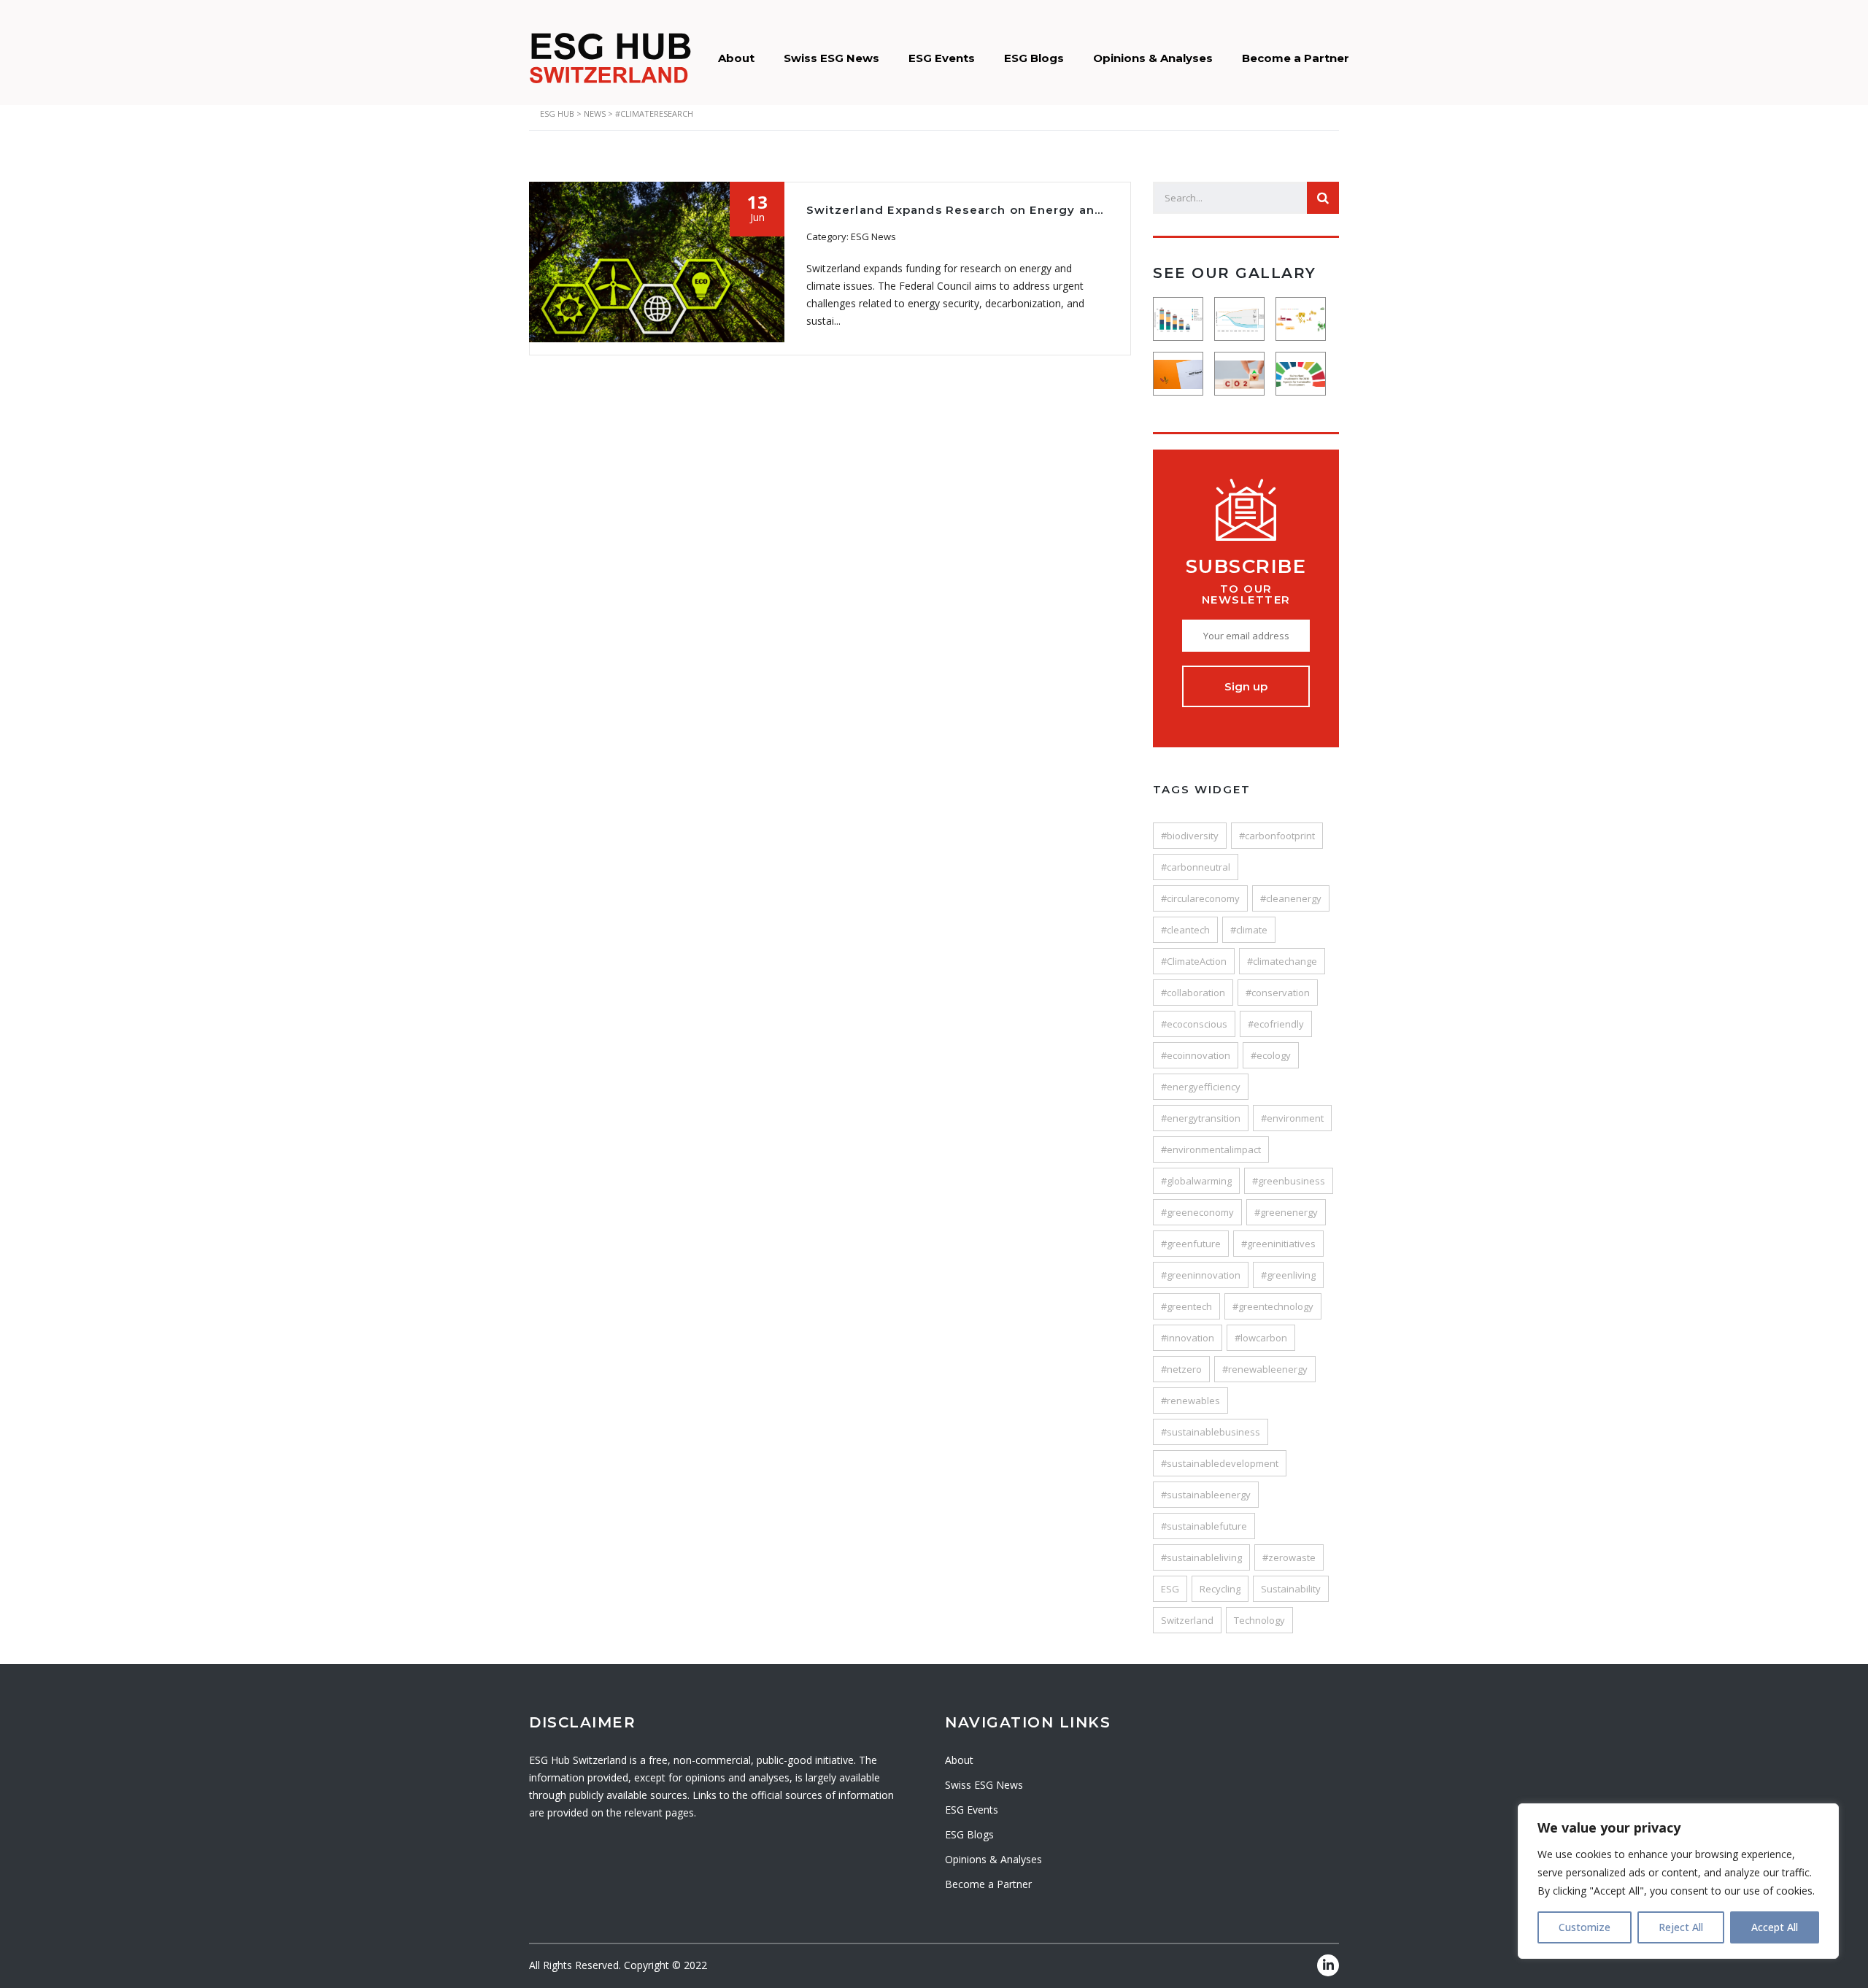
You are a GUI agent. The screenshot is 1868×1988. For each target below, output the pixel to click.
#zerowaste (1289, 1557)
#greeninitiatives (1278, 1244)
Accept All (1775, 1927)
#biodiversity (1190, 836)
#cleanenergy (1291, 898)
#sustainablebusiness (1211, 1432)
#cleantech (1185, 930)
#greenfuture (1191, 1244)
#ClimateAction (1194, 961)
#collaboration (1193, 993)
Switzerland (1187, 1620)
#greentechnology (1273, 1306)
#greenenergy (1286, 1212)
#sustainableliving (1201, 1557)
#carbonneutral (1196, 867)
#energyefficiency (1201, 1087)
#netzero (1181, 1369)
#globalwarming (1196, 1181)
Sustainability (1291, 1589)
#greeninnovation (1201, 1275)
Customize (1585, 1927)
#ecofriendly (1276, 1024)
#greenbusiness (1289, 1181)
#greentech (1186, 1306)
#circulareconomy (1200, 898)
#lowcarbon (1261, 1338)
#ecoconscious (1194, 1024)
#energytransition (1201, 1118)
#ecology (1271, 1055)
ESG (1170, 1589)
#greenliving (1288, 1275)
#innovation (1188, 1338)
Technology (1259, 1620)
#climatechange (1282, 961)
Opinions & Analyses (1153, 58)
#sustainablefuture (1204, 1526)
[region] (1678, 1881)
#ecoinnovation (1196, 1055)
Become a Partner (1296, 58)
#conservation (1278, 993)
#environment (1292, 1118)
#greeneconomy (1197, 1212)
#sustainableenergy (1206, 1495)
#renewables (1190, 1401)
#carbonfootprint (1277, 836)
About (736, 58)
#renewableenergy (1265, 1369)
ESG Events (942, 58)
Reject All (1681, 1927)
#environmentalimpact (1211, 1149)
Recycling (1220, 1589)
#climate (1249, 930)
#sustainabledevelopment (1220, 1463)
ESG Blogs (1034, 58)
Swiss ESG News (831, 58)
